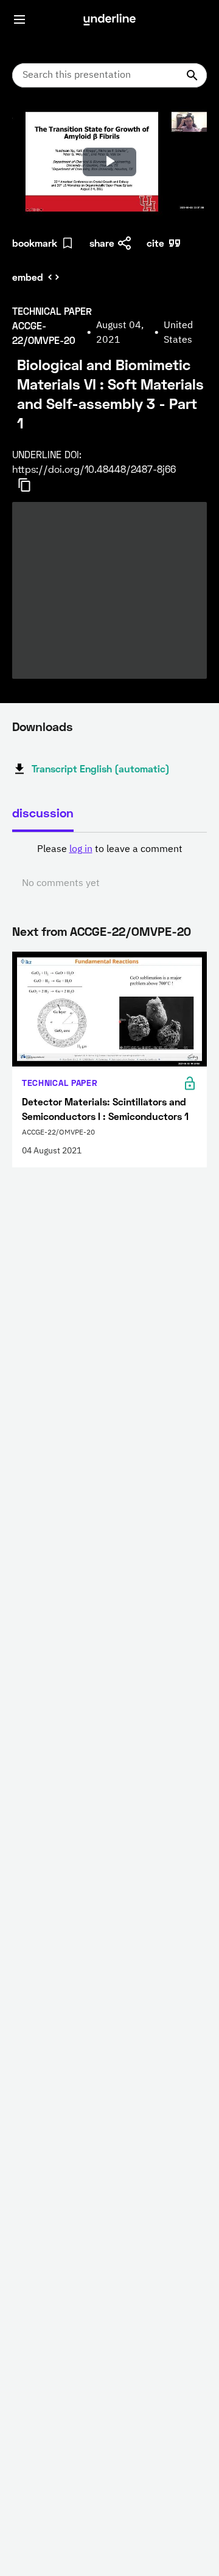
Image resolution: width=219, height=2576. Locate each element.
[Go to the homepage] (109, 19)
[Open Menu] (19, 19)
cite (155, 243)
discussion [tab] (43, 812)
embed (28, 277)
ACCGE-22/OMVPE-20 (130, 931)
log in (81, 850)
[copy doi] (32, 485)
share (102, 243)
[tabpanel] (109, 867)
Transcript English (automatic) (101, 768)
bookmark (35, 243)
